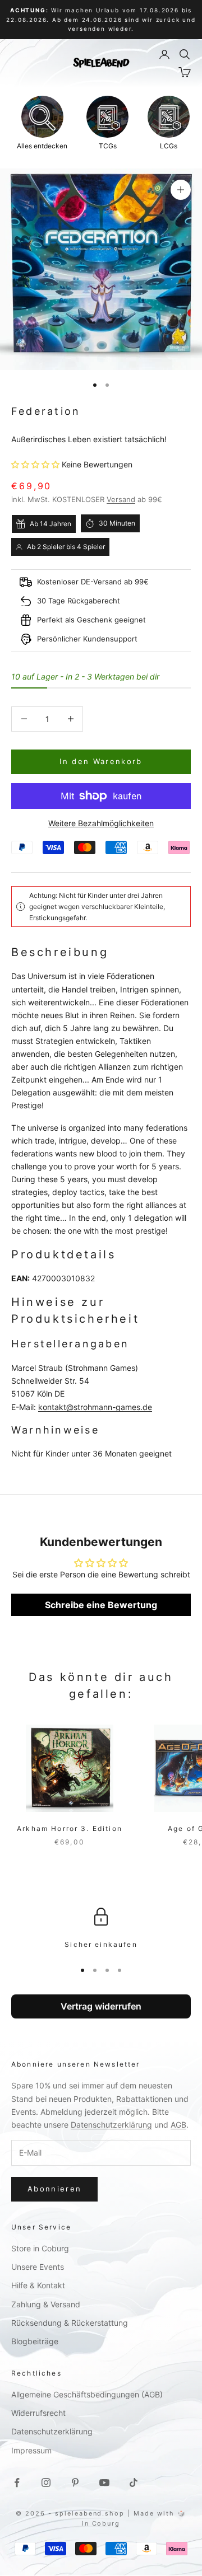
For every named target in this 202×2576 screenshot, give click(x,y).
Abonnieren (54, 2189)
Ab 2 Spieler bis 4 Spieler (66, 547)
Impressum (31, 2450)
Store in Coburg (40, 2248)
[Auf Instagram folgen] (46, 2483)
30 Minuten (117, 523)
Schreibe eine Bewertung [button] (101, 1605)
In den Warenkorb (101, 761)
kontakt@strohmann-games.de (95, 1407)
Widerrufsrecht (38, 2413)
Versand (121, 499)
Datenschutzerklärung (111, 2125)
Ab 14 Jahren (50, 524)
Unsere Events (38, 2267)
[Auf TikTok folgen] (134, 2483)
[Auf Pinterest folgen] (75, 2483)
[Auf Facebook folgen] (17, 2483)
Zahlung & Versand (46, 2304)
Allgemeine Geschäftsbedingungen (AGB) (87, 2394)
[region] (101, 1929)
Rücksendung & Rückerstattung (70, 2323)
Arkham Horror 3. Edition (70, 1828)
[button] (36, 464)
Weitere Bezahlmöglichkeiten (101, 823)
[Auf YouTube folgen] (104, 2483)
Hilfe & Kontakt (38, 2285)
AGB (178, 2125)
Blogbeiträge (35, 2341)
